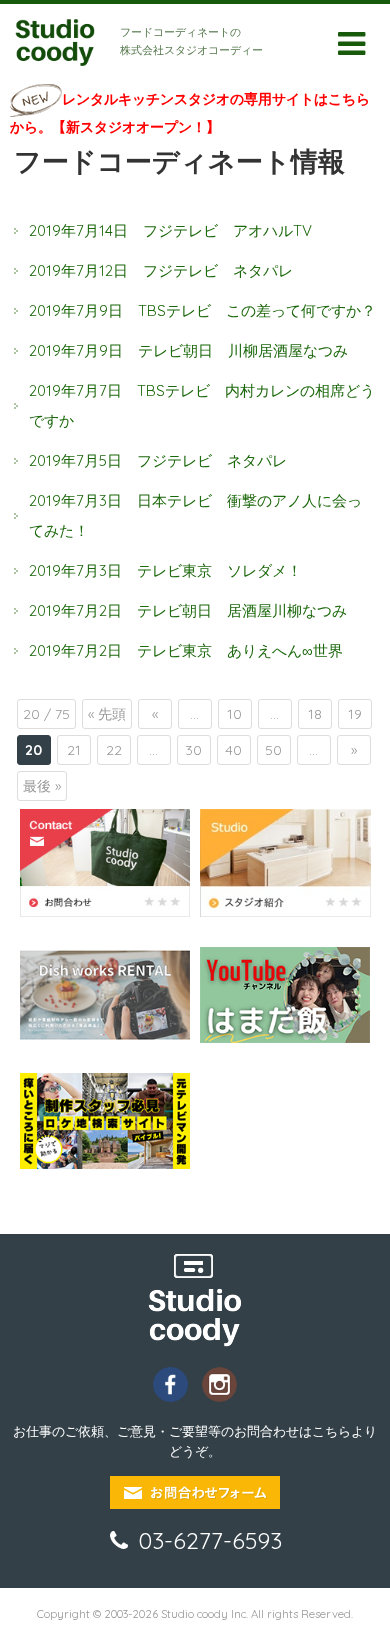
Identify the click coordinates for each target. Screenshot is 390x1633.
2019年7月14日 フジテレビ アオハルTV (170, 230)
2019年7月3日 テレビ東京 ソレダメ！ (165, 570)
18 (315, 714)
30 (193, 750)
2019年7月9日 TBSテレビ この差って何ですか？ (202, 310)
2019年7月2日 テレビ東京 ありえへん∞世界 (186, 650)
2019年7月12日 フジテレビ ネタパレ (161, 270)
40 (233, 750)
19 (355, 714)
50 (273, 750)
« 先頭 (107, 714)
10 (234, 714)
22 (114, 750)
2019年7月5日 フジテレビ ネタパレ (158, 460)
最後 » (42, 786)
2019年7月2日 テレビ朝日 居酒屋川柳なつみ (188, 610)
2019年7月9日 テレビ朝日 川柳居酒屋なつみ (188, 350)
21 (74, 750)
